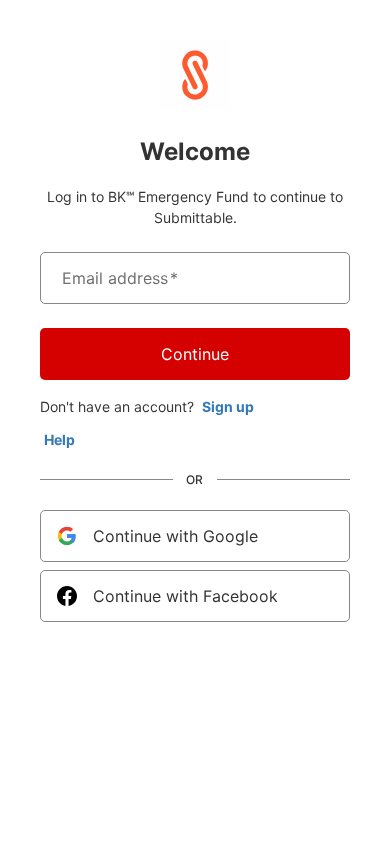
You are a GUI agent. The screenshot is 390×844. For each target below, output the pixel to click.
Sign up (228, 406)
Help (59, 439)
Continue (195, 354)
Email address (120, 278)
